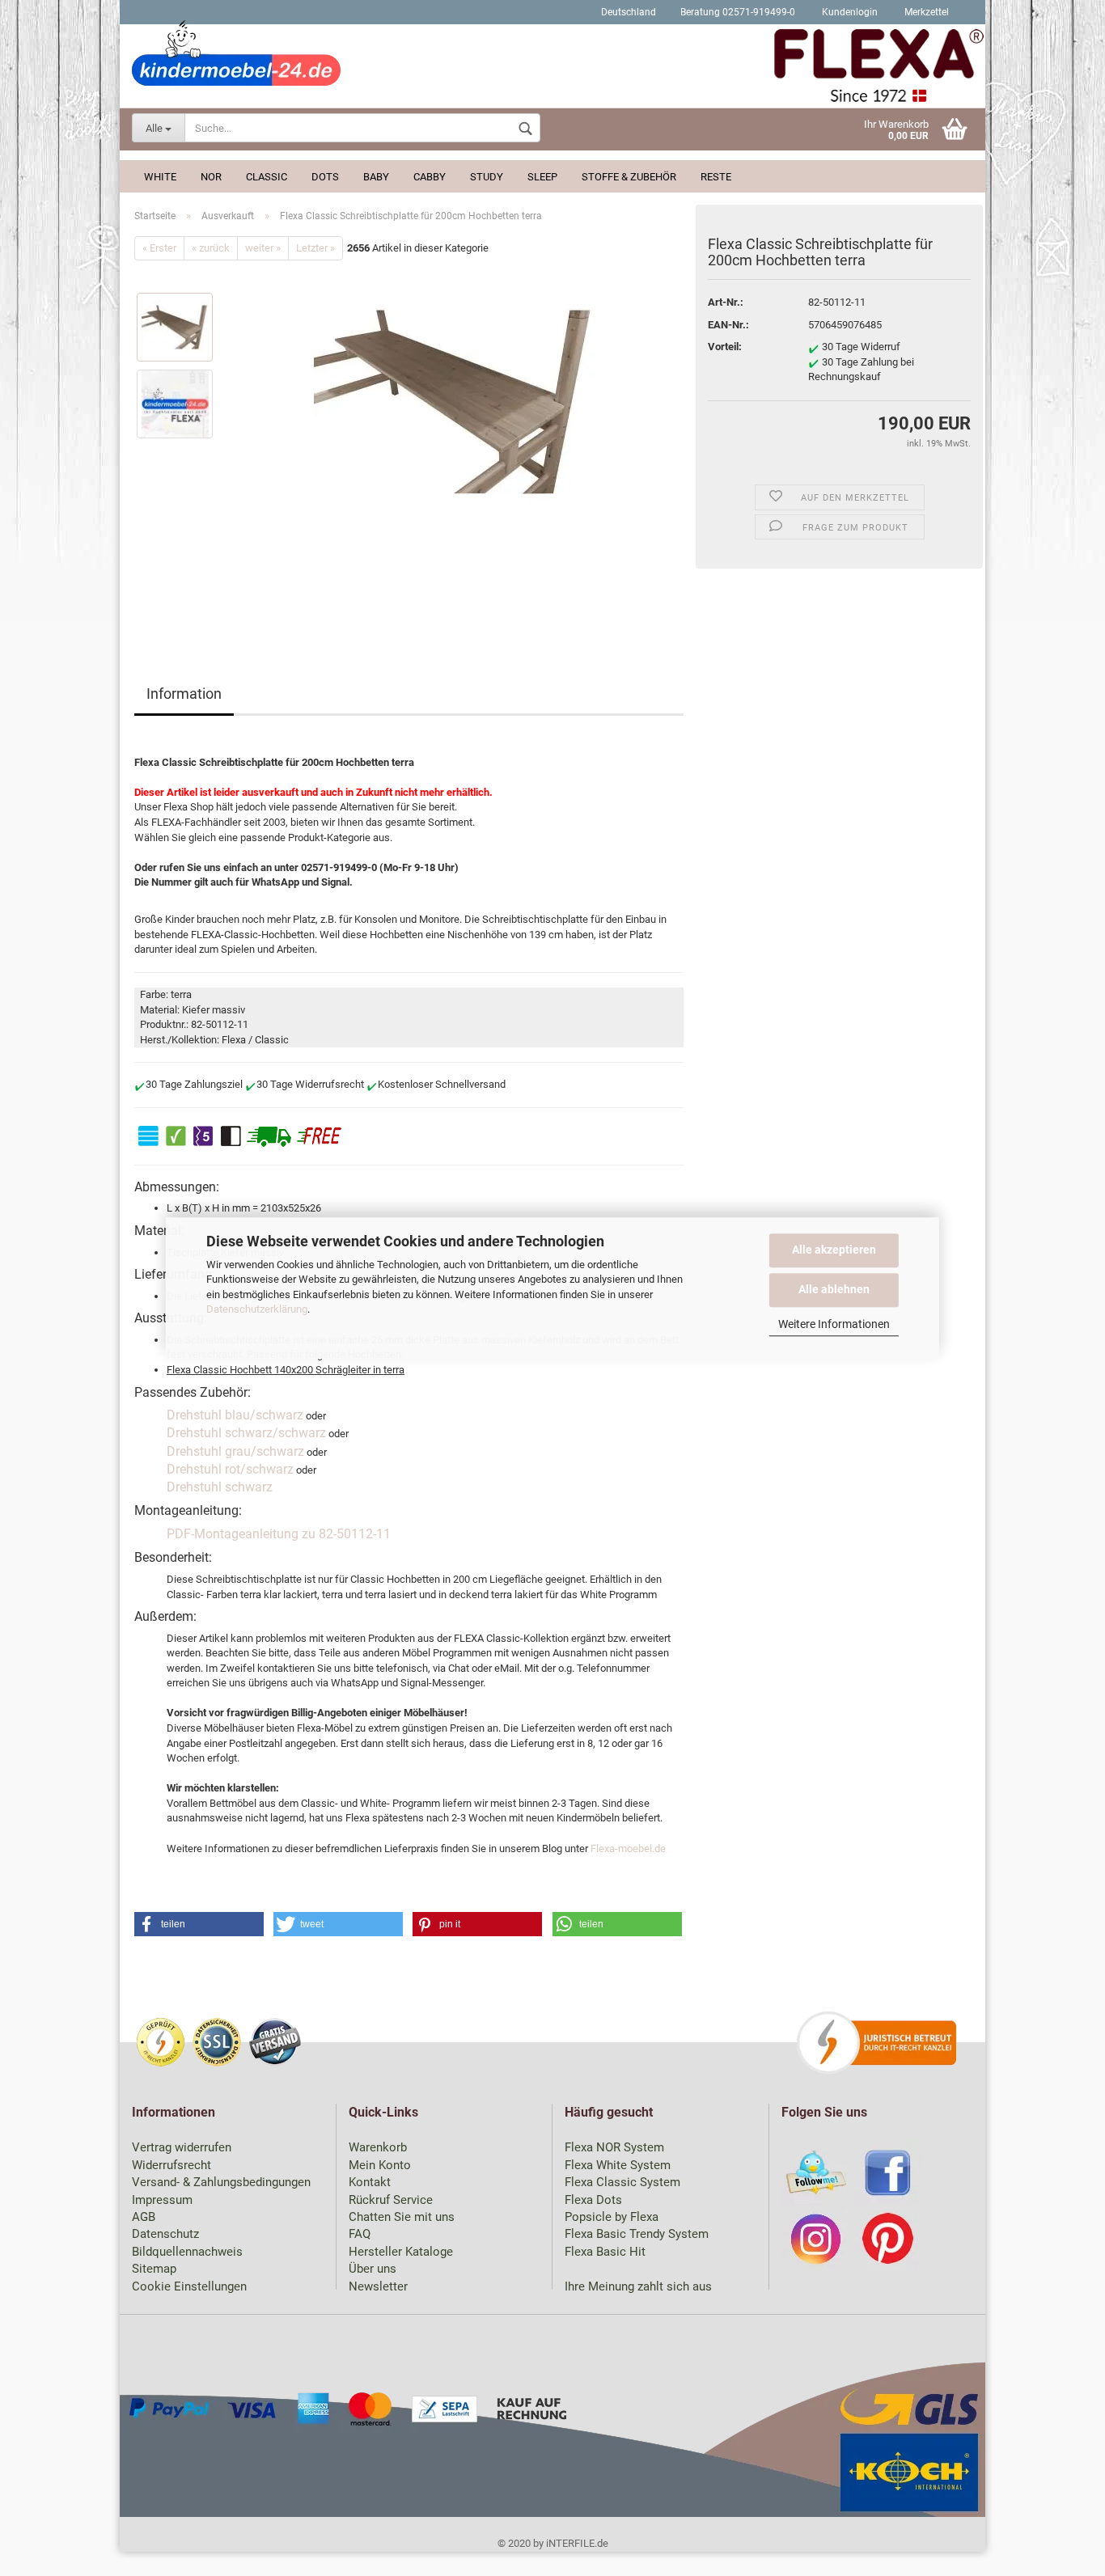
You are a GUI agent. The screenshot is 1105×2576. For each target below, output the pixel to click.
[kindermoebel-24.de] (552, 69)
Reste (716, 177)
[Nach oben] (1061, 2552)
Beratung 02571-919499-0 (738, 12)
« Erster (159, 248)
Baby (376, 177)
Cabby (430, 177)
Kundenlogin (849, 12)
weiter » (263, 248)
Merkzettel (925, 12)
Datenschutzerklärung (257, 1309)
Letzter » (315, 248)
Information (184, 694)
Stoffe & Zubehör (629, 177)
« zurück (211, 248)
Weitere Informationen (834, 1324)
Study (487, 177)
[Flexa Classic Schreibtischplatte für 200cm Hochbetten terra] (455, 402)
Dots (325, 177)
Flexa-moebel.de (628, 1848)
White (160, 177)
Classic (267, 177)
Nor (211, 177)
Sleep (542, 177)
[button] (199, 1924)
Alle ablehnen (834, 1289)
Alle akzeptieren (834, 1250)
